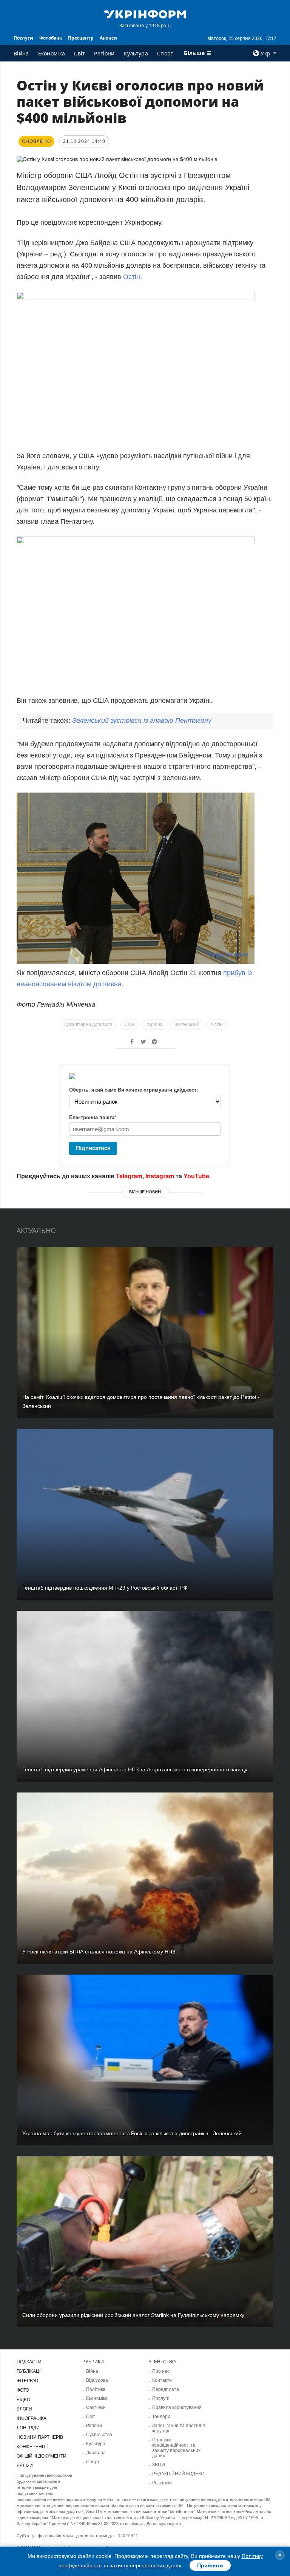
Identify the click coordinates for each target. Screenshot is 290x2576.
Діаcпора (96, 2453)
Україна (155, 1024)
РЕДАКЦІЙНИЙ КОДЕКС (178, 2474)
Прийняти (210, 2565)
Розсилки (162, 2483)
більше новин (145, 1192)
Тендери (161, 2417)
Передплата (166, 2389)
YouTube (196, 1176)
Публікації (29, 2371)
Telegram (129, 1176)
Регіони (104, 53)
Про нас (161, 2371)
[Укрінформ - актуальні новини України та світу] (145, 14)
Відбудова (97, 2380)
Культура (136, 53)
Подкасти (29, 2362)
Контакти (162, 2380)
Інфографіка (32, 2418)
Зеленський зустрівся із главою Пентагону (142, 721)
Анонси (108, 38)
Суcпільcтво (99, 2435)
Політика (96, 2389)
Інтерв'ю (27, 2381)
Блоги (24, 2409)
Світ (79, 53)
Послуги (23, 38)
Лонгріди (28, 2428)
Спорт (165, 53)
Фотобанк (51, 38)
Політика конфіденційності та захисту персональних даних (176, 2448)
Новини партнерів (40, 2437)
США (130, 1024)
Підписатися (93, 1148)
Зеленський (187, 1024)
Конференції (32, 2447)
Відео (23, 2400)
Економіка (52, 53)
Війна (21, 53)
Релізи (25, 2466)
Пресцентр (81, 38)
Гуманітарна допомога (88, 1024)
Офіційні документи (42, 2456)
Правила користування (177, 2407)
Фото (23, 2390)
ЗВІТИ (159, 2465)
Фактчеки (96, 2407)
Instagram (160, 1176)
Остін (132, 277)
